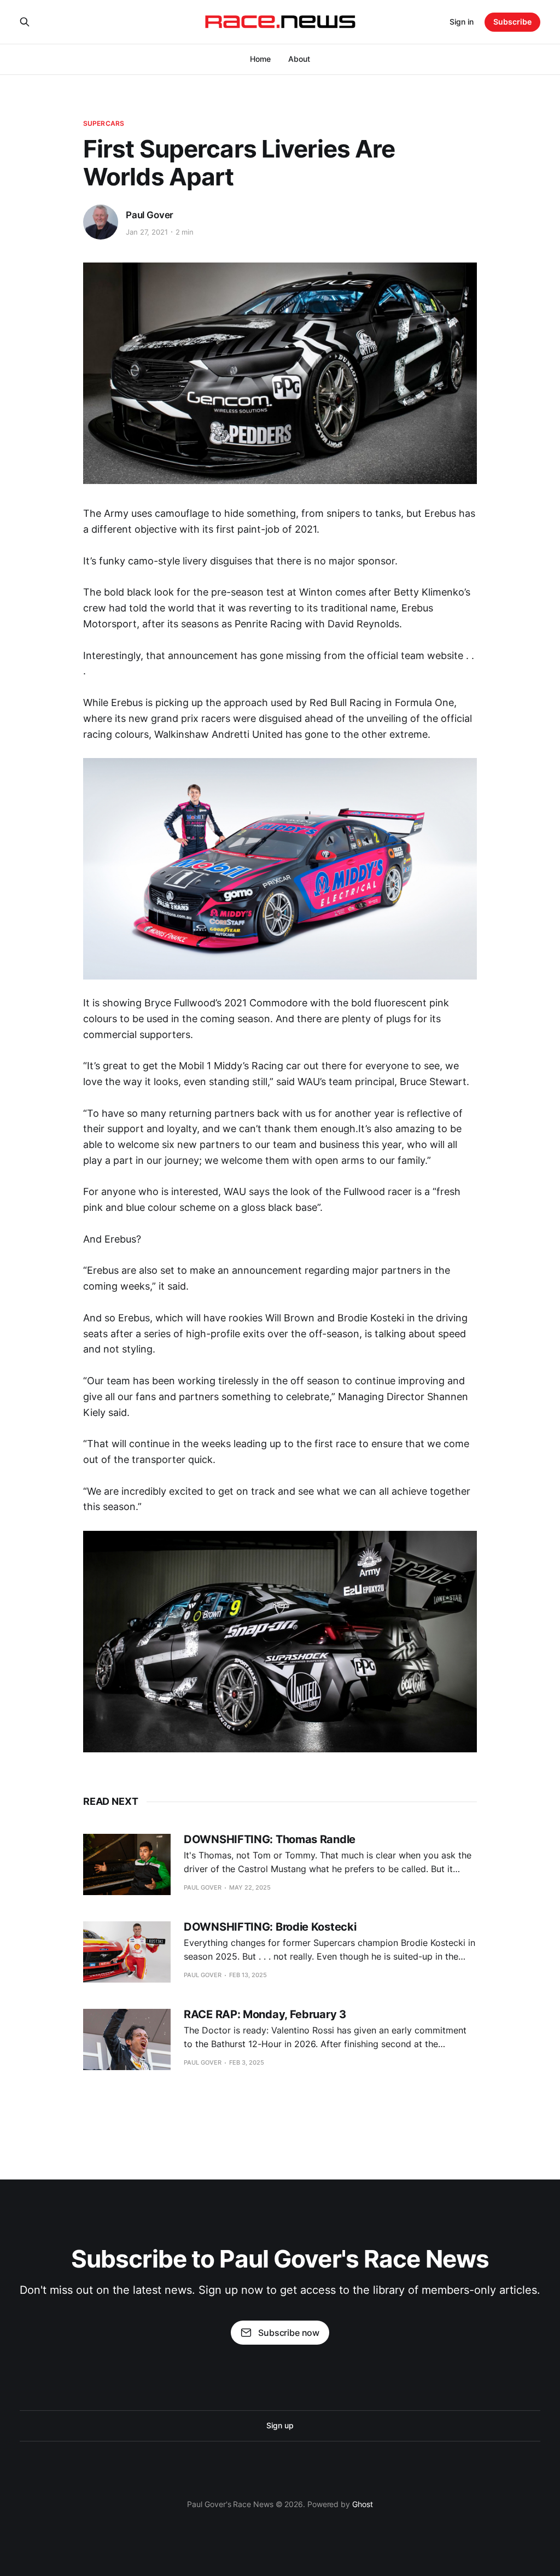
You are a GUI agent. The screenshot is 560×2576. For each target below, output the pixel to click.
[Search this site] (25, 22)
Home (260, 59)
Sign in (462, 22)
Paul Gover (150, 215)
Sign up (280, 2425)
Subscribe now (289, 2333)
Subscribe (512, 22)
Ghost (363, 2504)
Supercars (104, 123)
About (299, 59)
